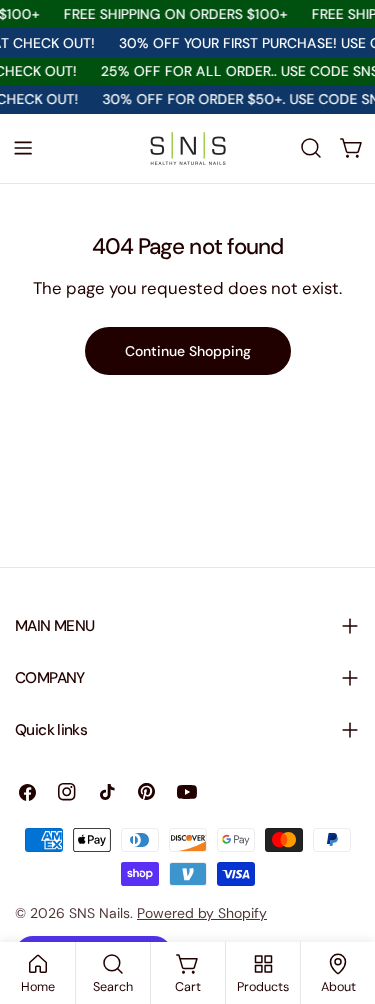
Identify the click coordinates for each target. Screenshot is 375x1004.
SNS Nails (99, 913)
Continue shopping (188, 351)
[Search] (311, 148)
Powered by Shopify (202, 913)
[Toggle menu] (23, 148)
